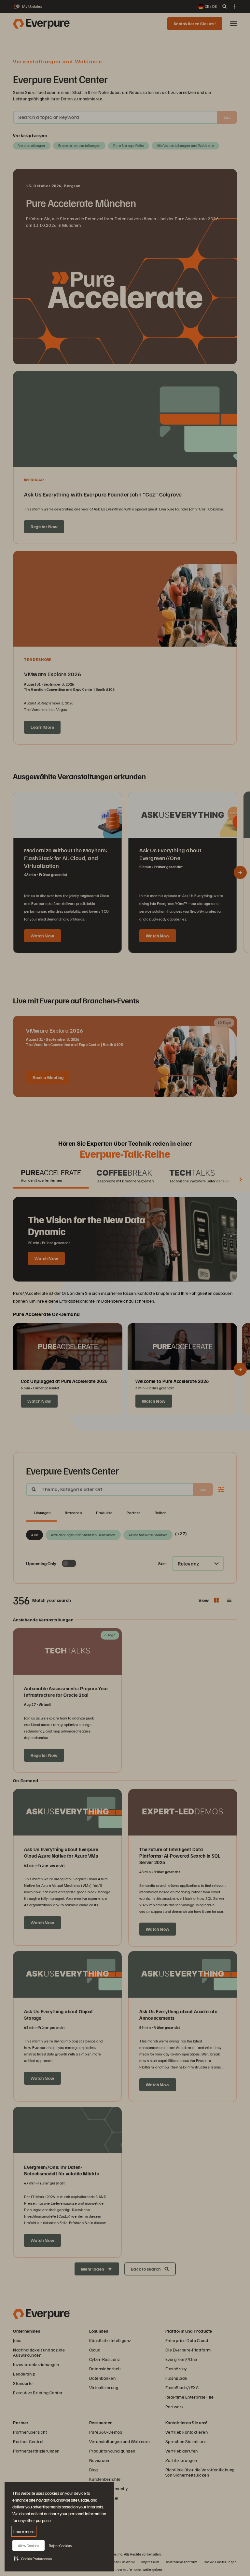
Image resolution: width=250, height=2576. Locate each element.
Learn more (24, 2531)
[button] (33, 2558)
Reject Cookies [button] (60, 2546)
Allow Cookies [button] (28, 2546)
